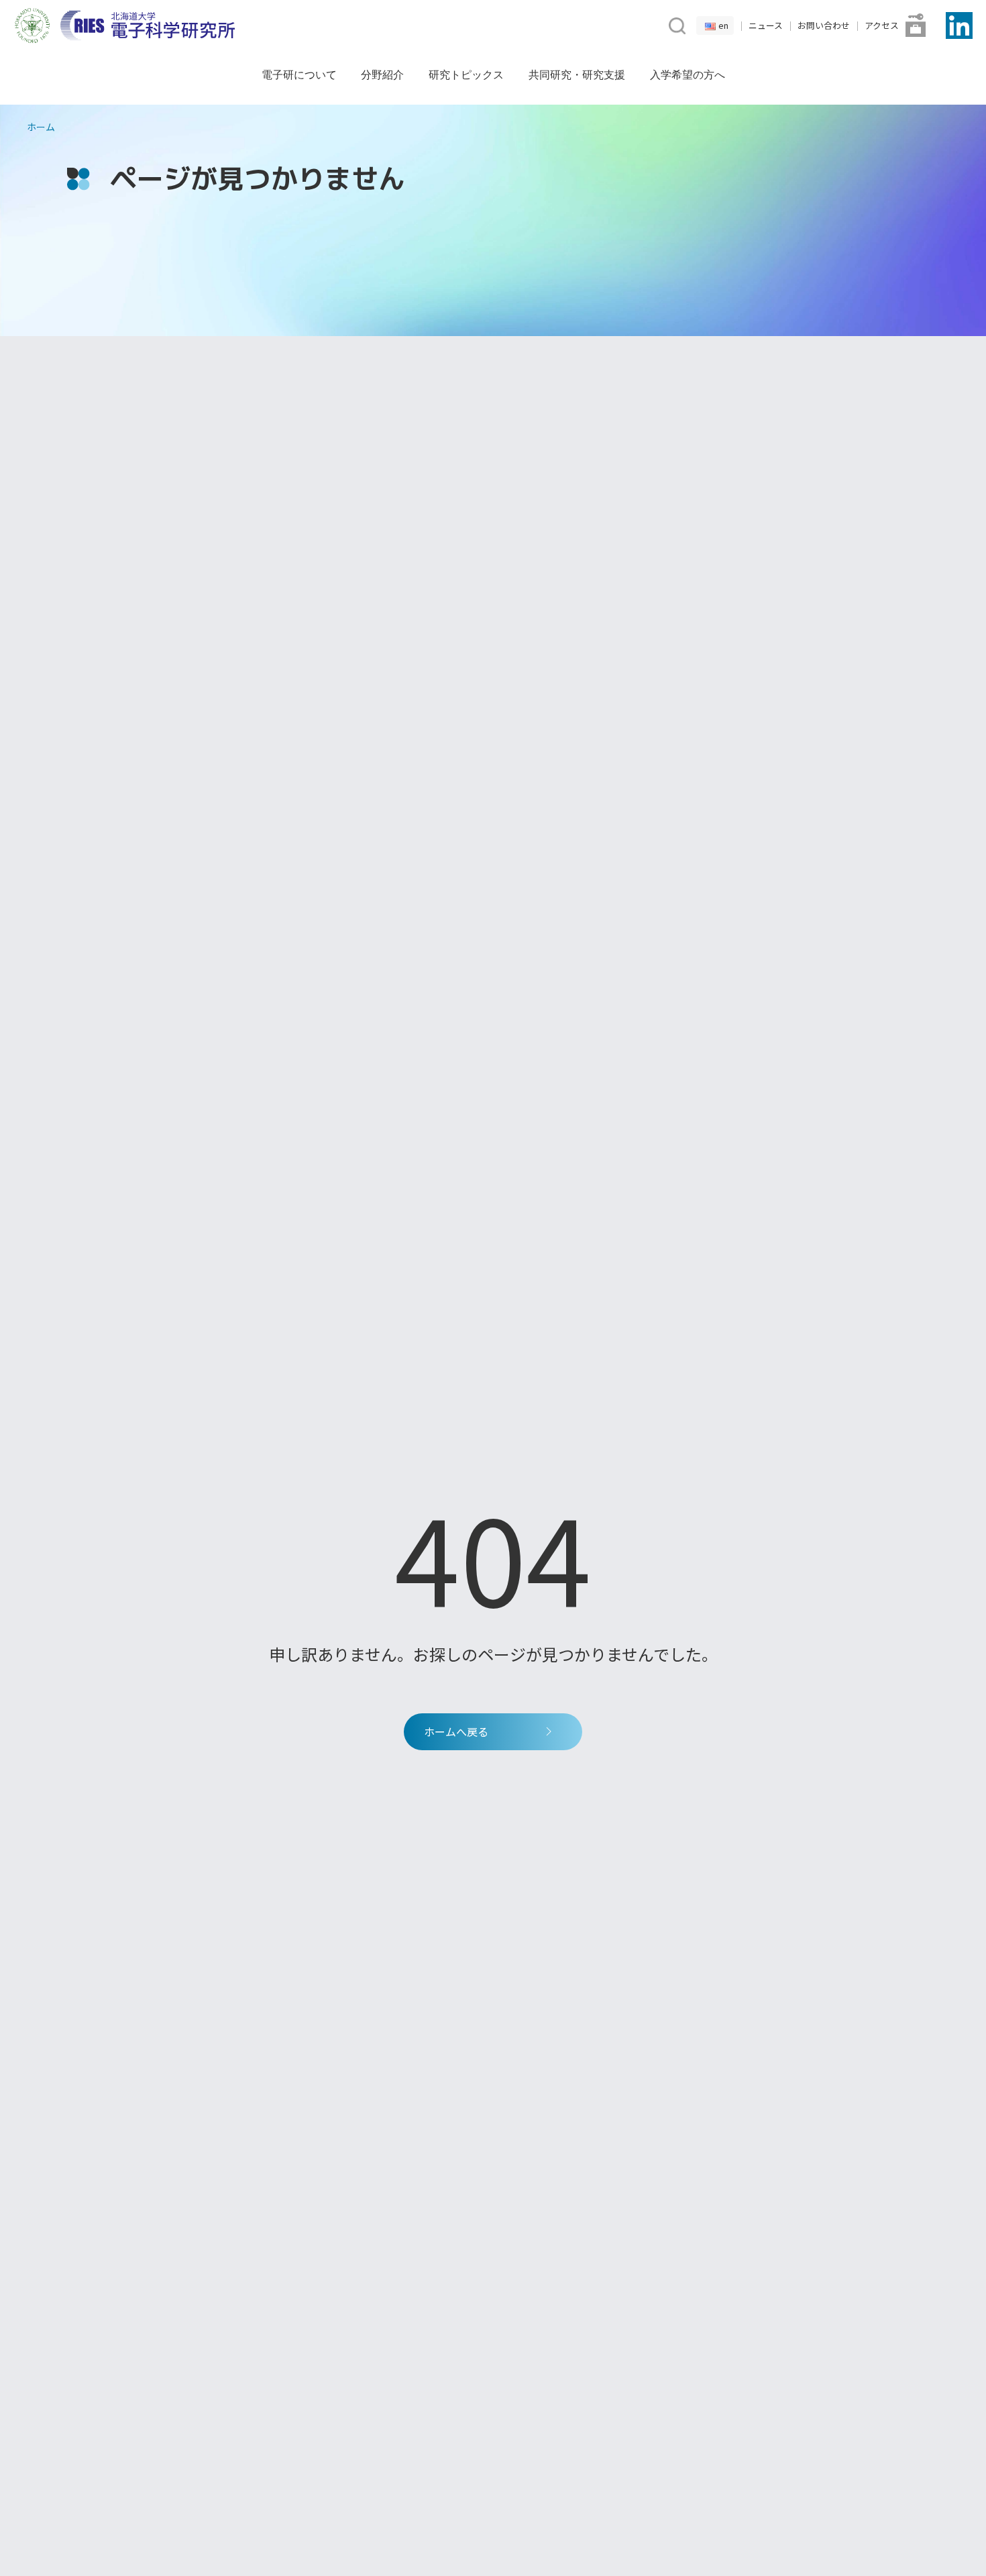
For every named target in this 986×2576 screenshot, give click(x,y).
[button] (676, 24)
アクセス (882, 25)
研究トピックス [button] (466, 74)
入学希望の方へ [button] (688, 74)
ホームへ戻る (456, 1731)
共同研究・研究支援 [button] (577, 74)
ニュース (766, 25)
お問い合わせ (824, 25)
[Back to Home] (148, 25)
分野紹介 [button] (382, 74)
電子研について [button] (299, 74)
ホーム (41, 127)
